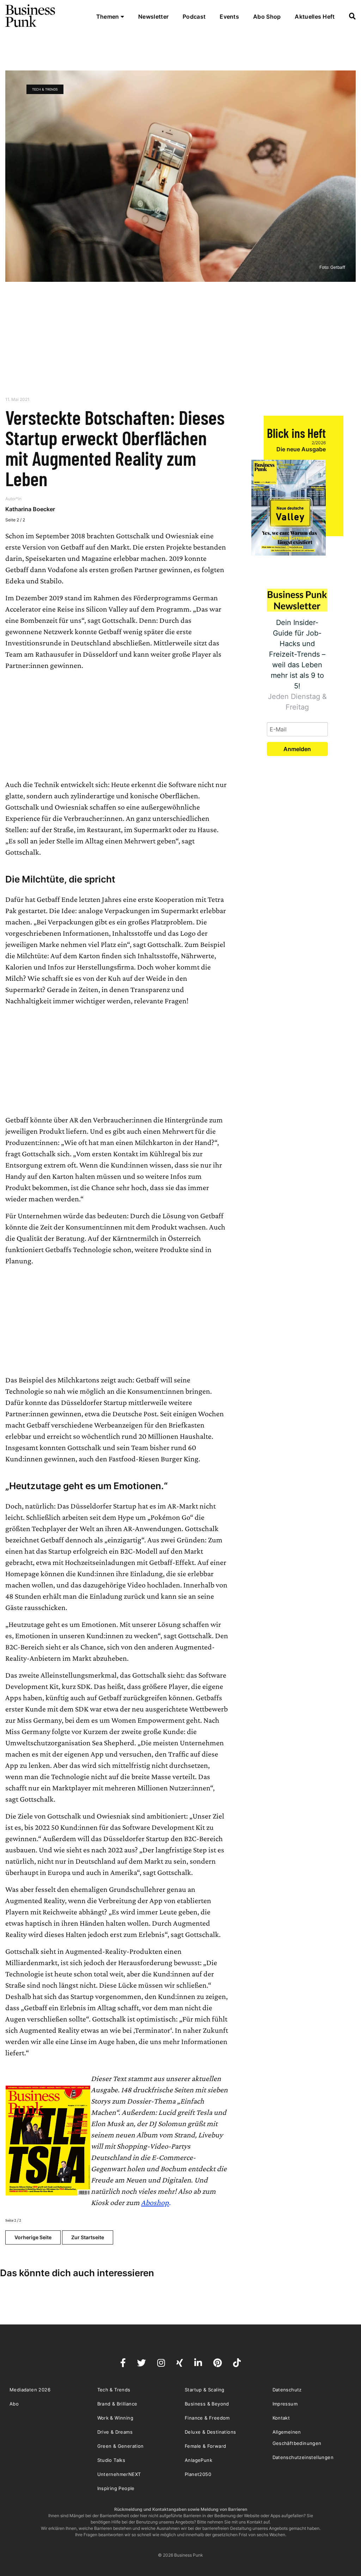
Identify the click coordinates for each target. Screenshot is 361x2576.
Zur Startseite (88, 2237)
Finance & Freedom (207, 2418)
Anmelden (297, 749)
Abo (14, 2404)
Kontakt (281, 2418)
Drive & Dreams (115, 2432)
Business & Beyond (207, 2404)
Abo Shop (267, 17)
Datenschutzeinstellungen (303, 2457)
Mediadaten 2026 (30, 2390)
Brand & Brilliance (117, 2404)
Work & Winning (115, 2418)
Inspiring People (116, 2488)
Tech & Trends (45, 89)
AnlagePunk (198, 2460)
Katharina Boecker (30, 509)
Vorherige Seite (33, 2237)
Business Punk (31, 16)
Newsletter (153, 17)
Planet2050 (198, 2474)
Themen (108, 17)
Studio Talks (111, 2460)
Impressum (285, 2404)
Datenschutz (287, 2390)
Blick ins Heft (296, 433)
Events (229, 17)
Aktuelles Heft (315, 17)
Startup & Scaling (205, 2390)
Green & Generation (121, 2446)
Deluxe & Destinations (210, 2432)
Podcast (194, 17)
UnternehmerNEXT (119, 2474)
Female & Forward (205, 2446)
